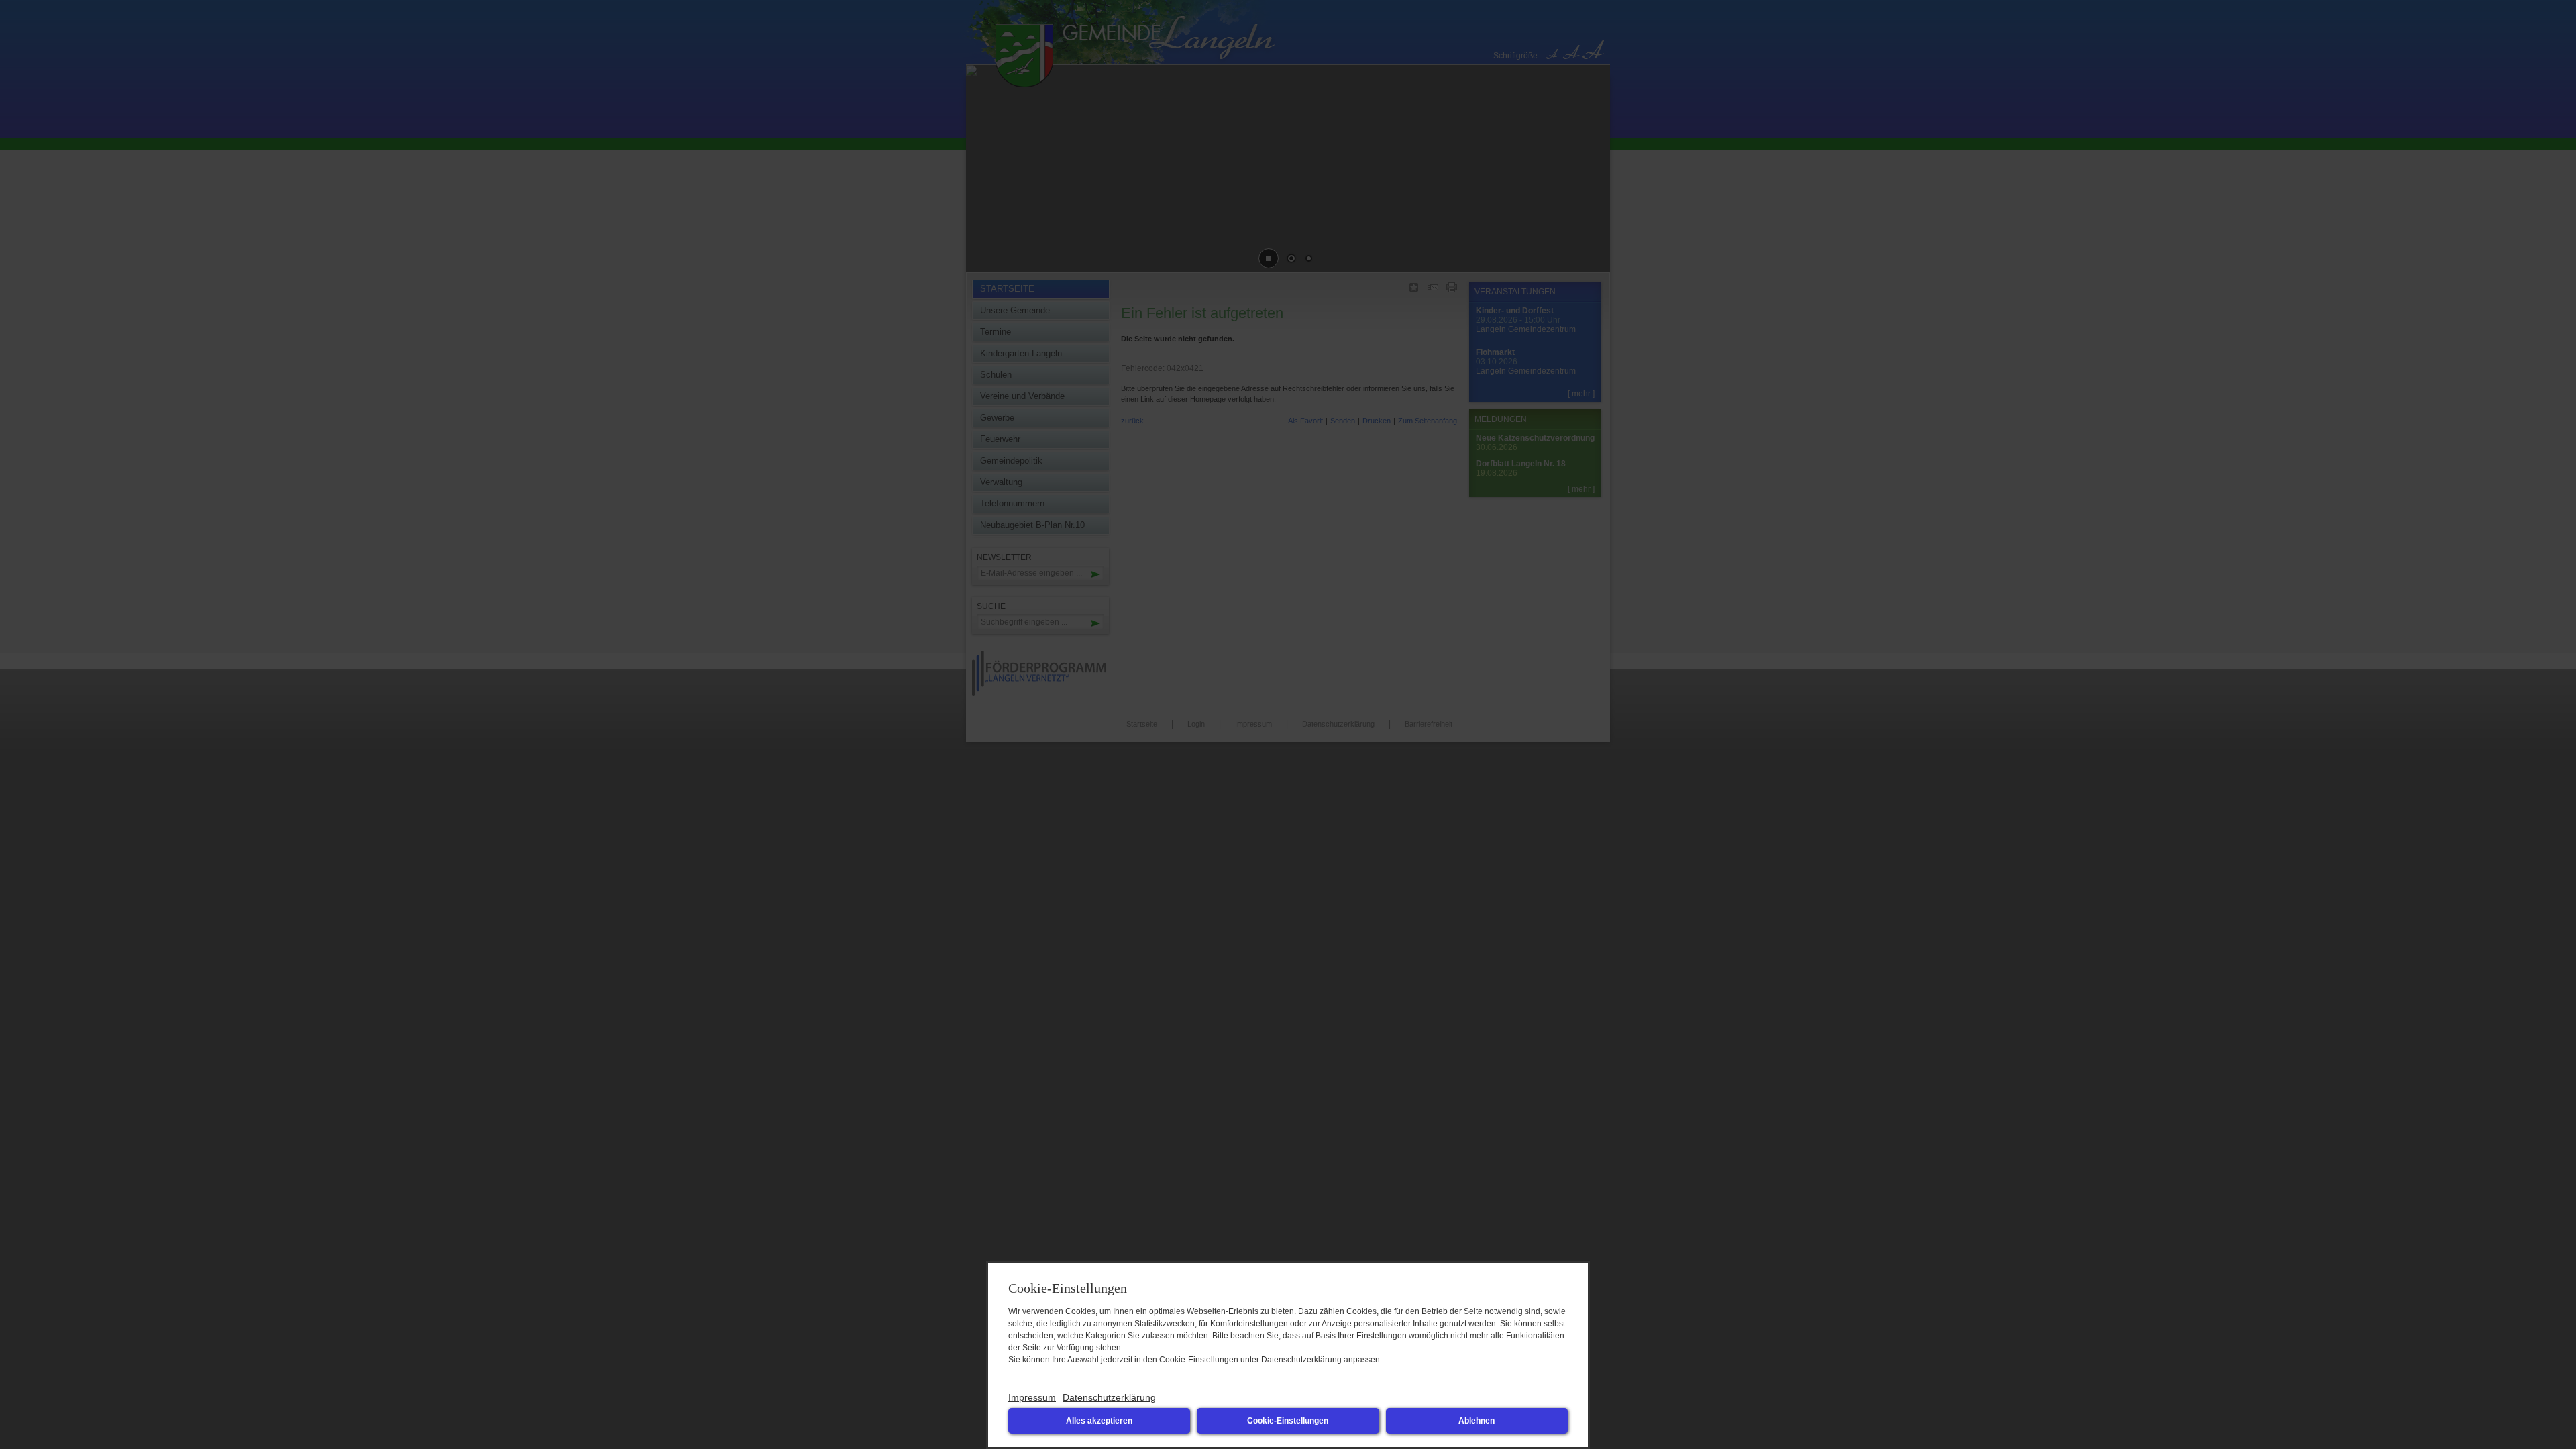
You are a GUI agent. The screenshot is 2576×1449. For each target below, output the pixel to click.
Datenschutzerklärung (1109, 1397)
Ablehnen (1477, 1421)
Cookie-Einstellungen (1288, 1421)
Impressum (1032, 1397)
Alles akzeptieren (1099, 1421)
